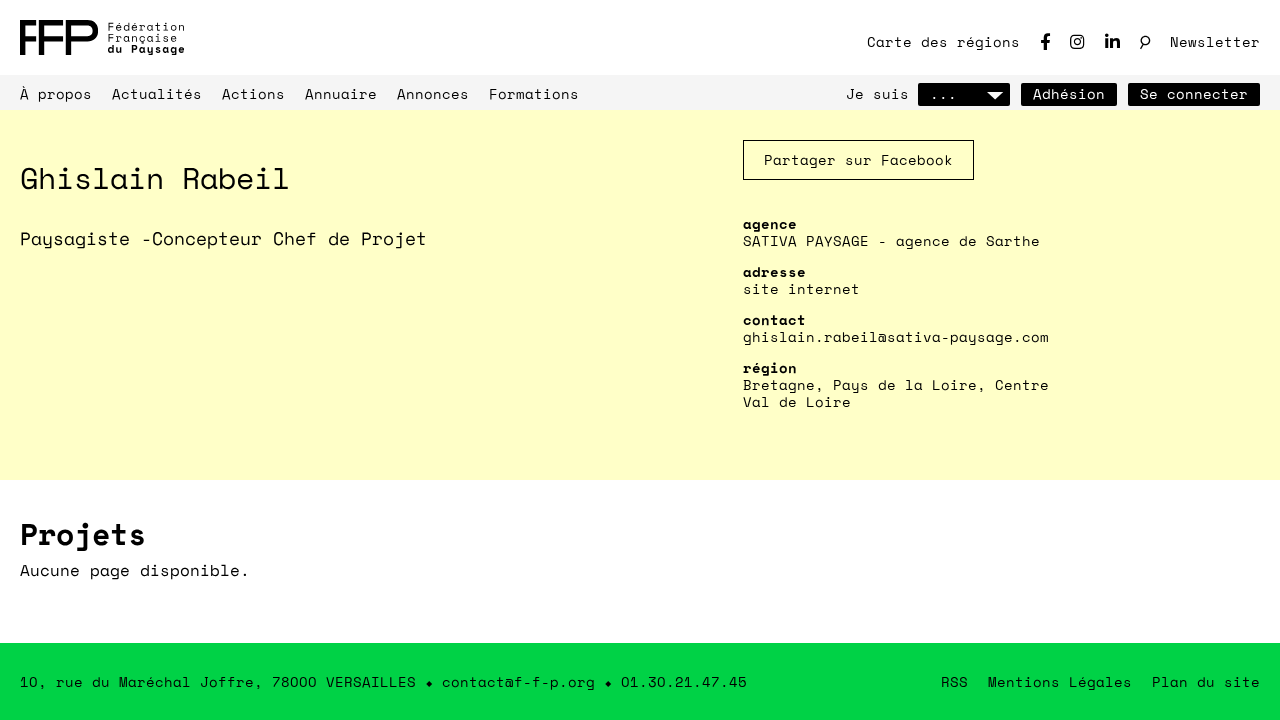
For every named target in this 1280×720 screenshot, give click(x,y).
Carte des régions (943, 41)
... (943, 93)
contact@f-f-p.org (518, 681)
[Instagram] (1077, 41)
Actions (253, 93)
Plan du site (1206, 681)
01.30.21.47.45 (684, 681)
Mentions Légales (1060, 681)
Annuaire (341, 93)
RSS (954, 681)
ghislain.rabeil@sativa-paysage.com (896, 336)
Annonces (433, 93)
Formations (534, 93)
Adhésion (1069, 93)
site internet (801, 288)
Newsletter (1215, 41)
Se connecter (1194, 93)
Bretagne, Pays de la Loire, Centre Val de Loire (896, 393)
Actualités (157, 93)
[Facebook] (1045, 41)
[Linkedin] (1112, 41)
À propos (56, 93)
